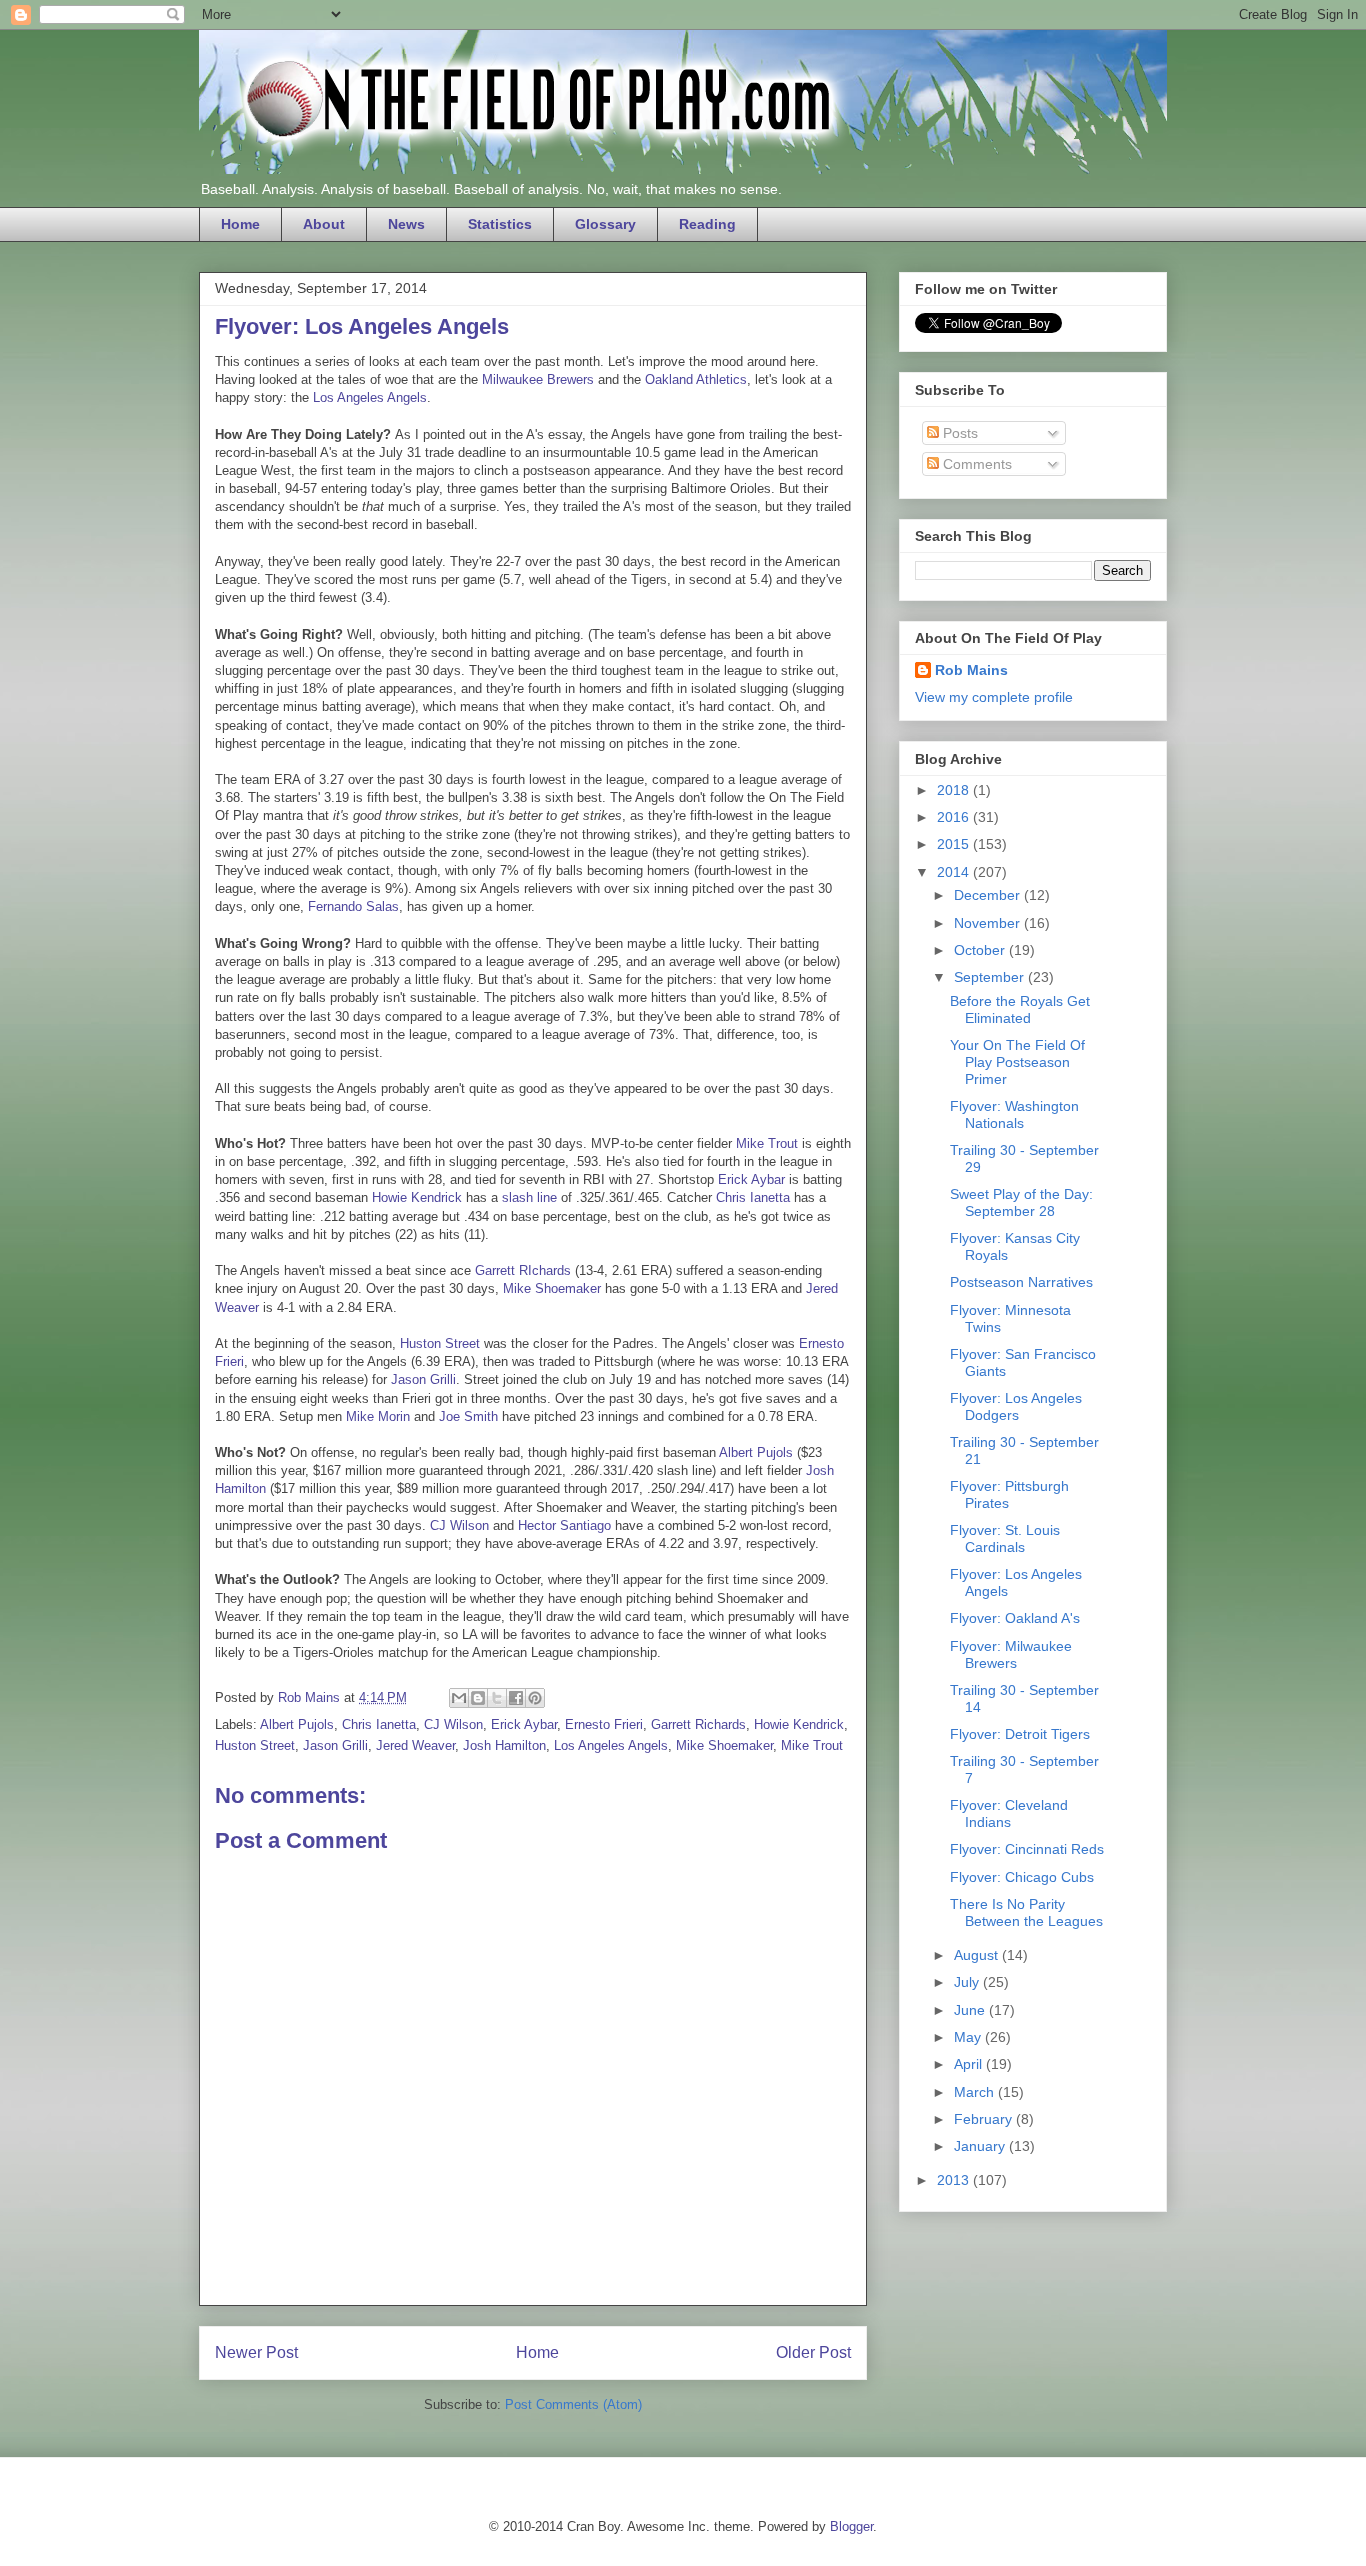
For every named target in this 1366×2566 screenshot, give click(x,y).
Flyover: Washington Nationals (1014, 1114)
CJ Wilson (459, 1525)
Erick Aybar (751, 1179)
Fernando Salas (353, 906)
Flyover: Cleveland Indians (1009, 1813)
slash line (529, 1197)
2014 (955, 872)
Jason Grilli (423, 1379)
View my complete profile (994, 697)
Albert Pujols (756, 1452)
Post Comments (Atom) (573, 2404)
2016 (955, 817)
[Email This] (459, 1698)
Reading (707, 224)
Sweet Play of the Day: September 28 (1021, 1202)
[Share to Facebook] (516, 1698)
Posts (958, 433)
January (981, 2146)
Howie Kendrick (417, 1197)
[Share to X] (497, 1698)
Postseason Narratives (1021, 1282)
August (978, 1955)
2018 (955, 790)
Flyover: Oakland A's (1015, 1618)
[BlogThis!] (478, 1698)
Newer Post (256, 2352)
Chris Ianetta (753, 1197)
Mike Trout (767, 1143)
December (989, 895)
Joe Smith (468, 1416)
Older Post (813, 2352)
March (976, 2092)
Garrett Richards (698, 1724)
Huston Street (440, 1343)
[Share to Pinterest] (535, 1698)
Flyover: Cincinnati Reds (1027, 1849)
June (971, 2010)
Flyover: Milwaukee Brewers (1011, 1654)
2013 (955, 2180)
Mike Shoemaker (552, 1288)
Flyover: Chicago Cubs (1022, 1877)
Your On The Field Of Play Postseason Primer (1017, 1062)
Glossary (605, 224)
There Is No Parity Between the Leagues (1026, 1912)
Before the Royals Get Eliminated (1020, 1009)
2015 (955, 844)
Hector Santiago (564, 1525)
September (991, 977)
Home (240, 224)
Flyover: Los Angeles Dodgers (1016, 1406)
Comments (975, 464)
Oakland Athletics (696, 379)
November (989, 923)
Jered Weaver (415, 1745)
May (969, 2037)
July (968, 1982)
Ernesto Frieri (604, 1724)
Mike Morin (378, 1416)
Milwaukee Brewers (538, 379)
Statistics (500, 224)
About (324, 224)
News (406, 224)
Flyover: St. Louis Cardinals (1005, 1538)
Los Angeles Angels (370, 397)
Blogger (851, 2526)
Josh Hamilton (504, 1745)
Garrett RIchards (523, 1270)
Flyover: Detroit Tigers (1020, 1734)
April (970, 2064)
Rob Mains (971, 670)
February (985, 2119)
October (981, 950)
